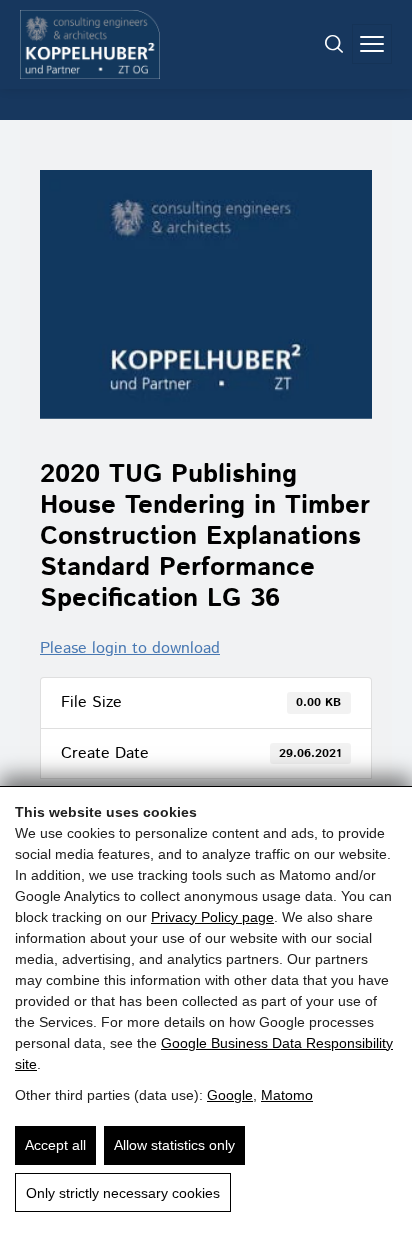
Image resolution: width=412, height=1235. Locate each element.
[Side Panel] (372, 44)
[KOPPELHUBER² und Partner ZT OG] (90, 44)
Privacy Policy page (212, 917)
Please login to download (130, 648)
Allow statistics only (174, 1145)
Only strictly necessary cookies (123, 1193)
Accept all (55, 1145)
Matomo (287, 1095)
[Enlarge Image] (206, 294)
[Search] (334, 44)
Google (230, 1095)
